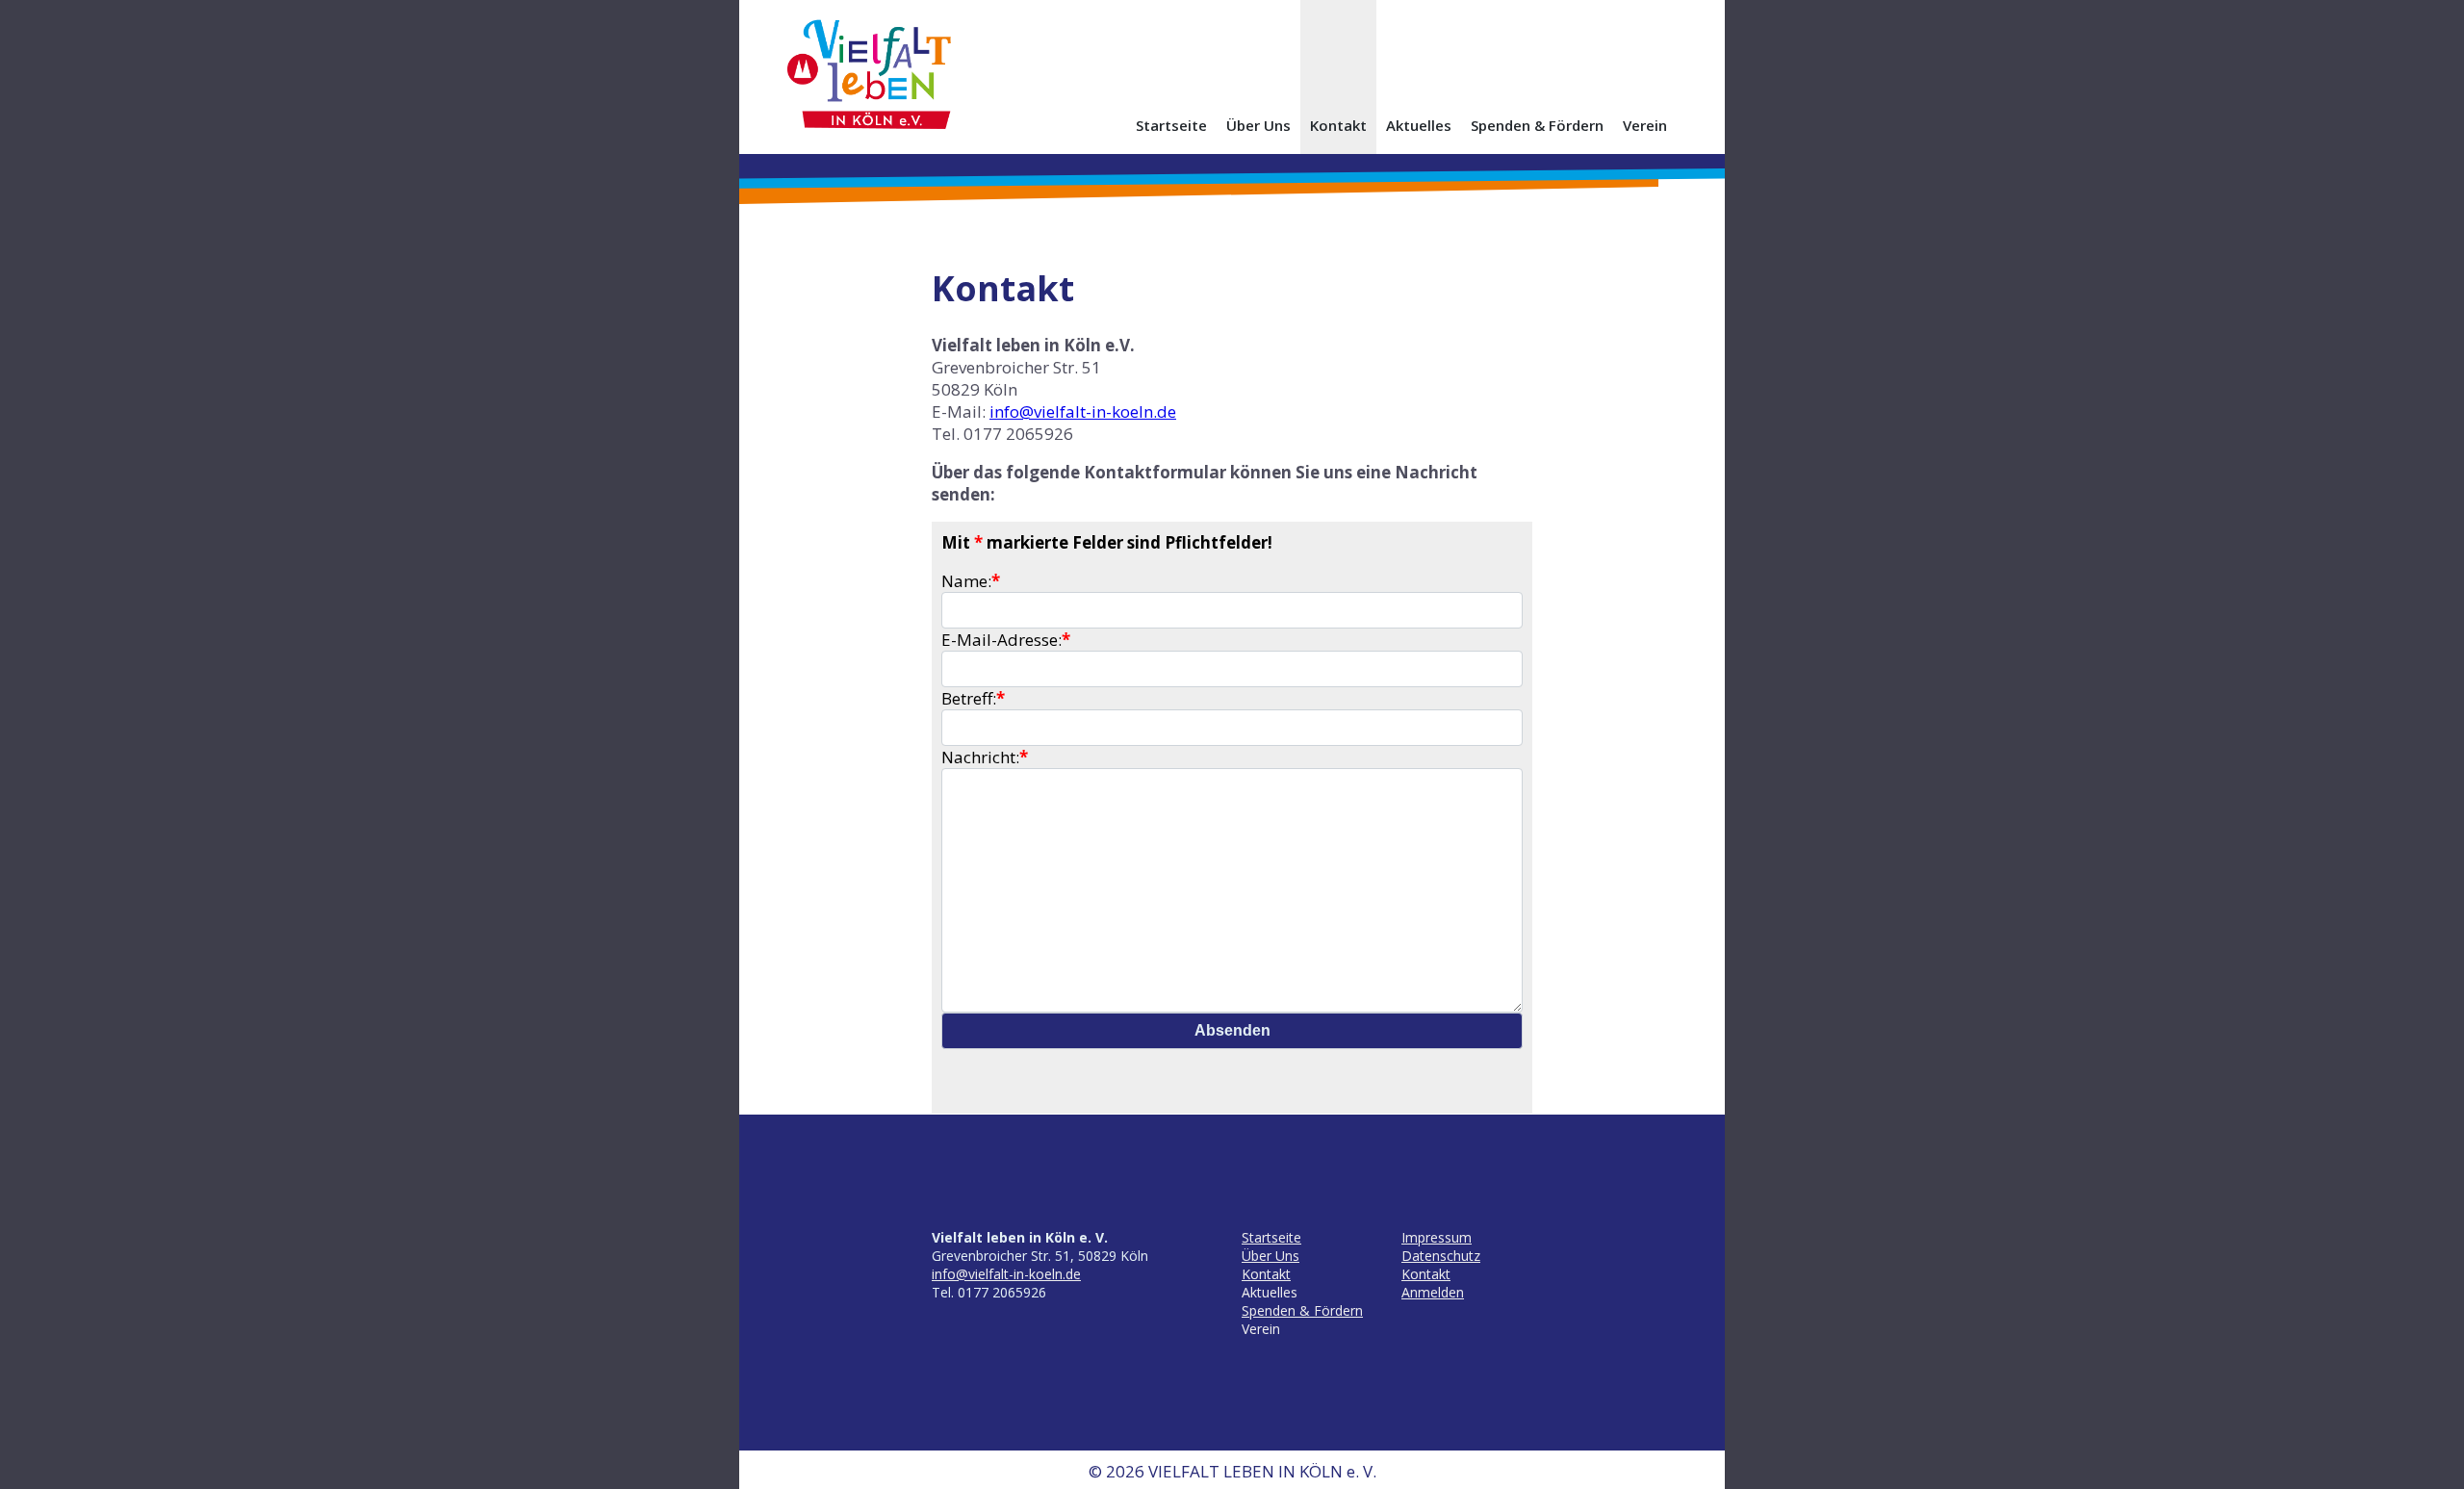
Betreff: (973, 698)
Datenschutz (1441, 1256)
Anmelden (1433, 1292)
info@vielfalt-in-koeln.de (1083, 411)
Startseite (1171, 125)
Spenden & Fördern (1537, 125)
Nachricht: (985, 757)
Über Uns (1258, 125)
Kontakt (1338, 125)
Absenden (1232, 1030)
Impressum (1437, 1237)
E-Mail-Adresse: (1006, 640)
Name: (971, 581)
